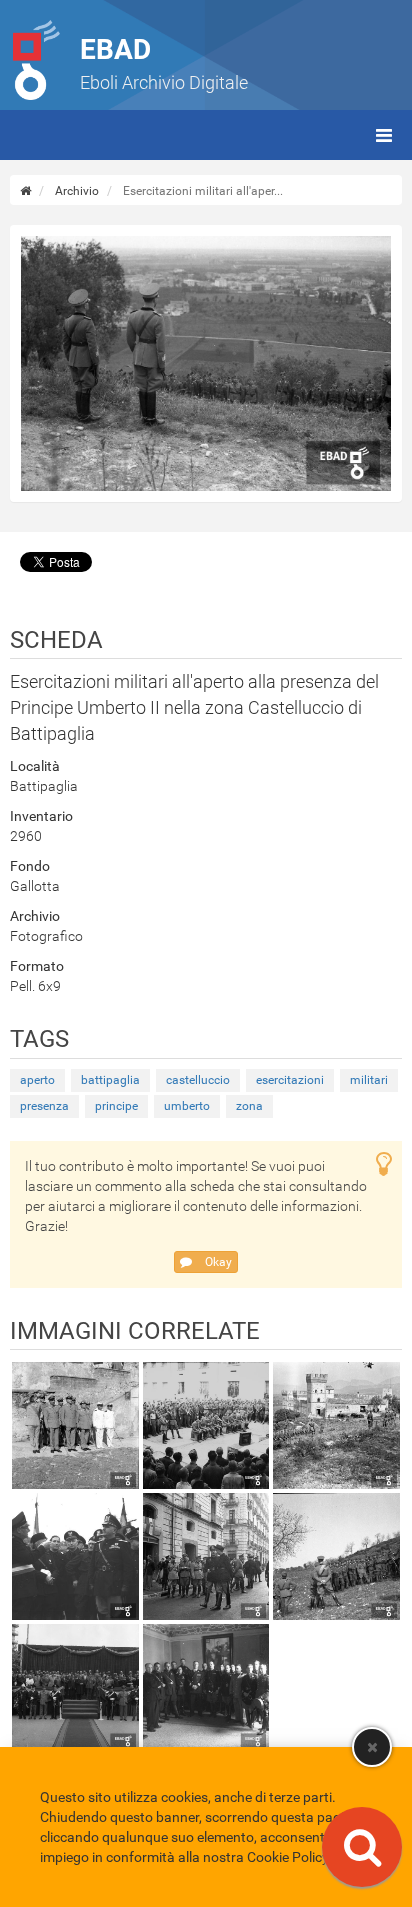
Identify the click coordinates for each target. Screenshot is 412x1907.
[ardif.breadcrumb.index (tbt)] (25, 191)
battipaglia (110, 1080)
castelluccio (198, 1080)
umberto (187, 1106)
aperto (37, 1080)
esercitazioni (290, 1080)
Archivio (77, 191)
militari (369, 1080)
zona (249, 1106)
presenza (44, 1106)
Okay (217, 1262)
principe (116, 1106)
